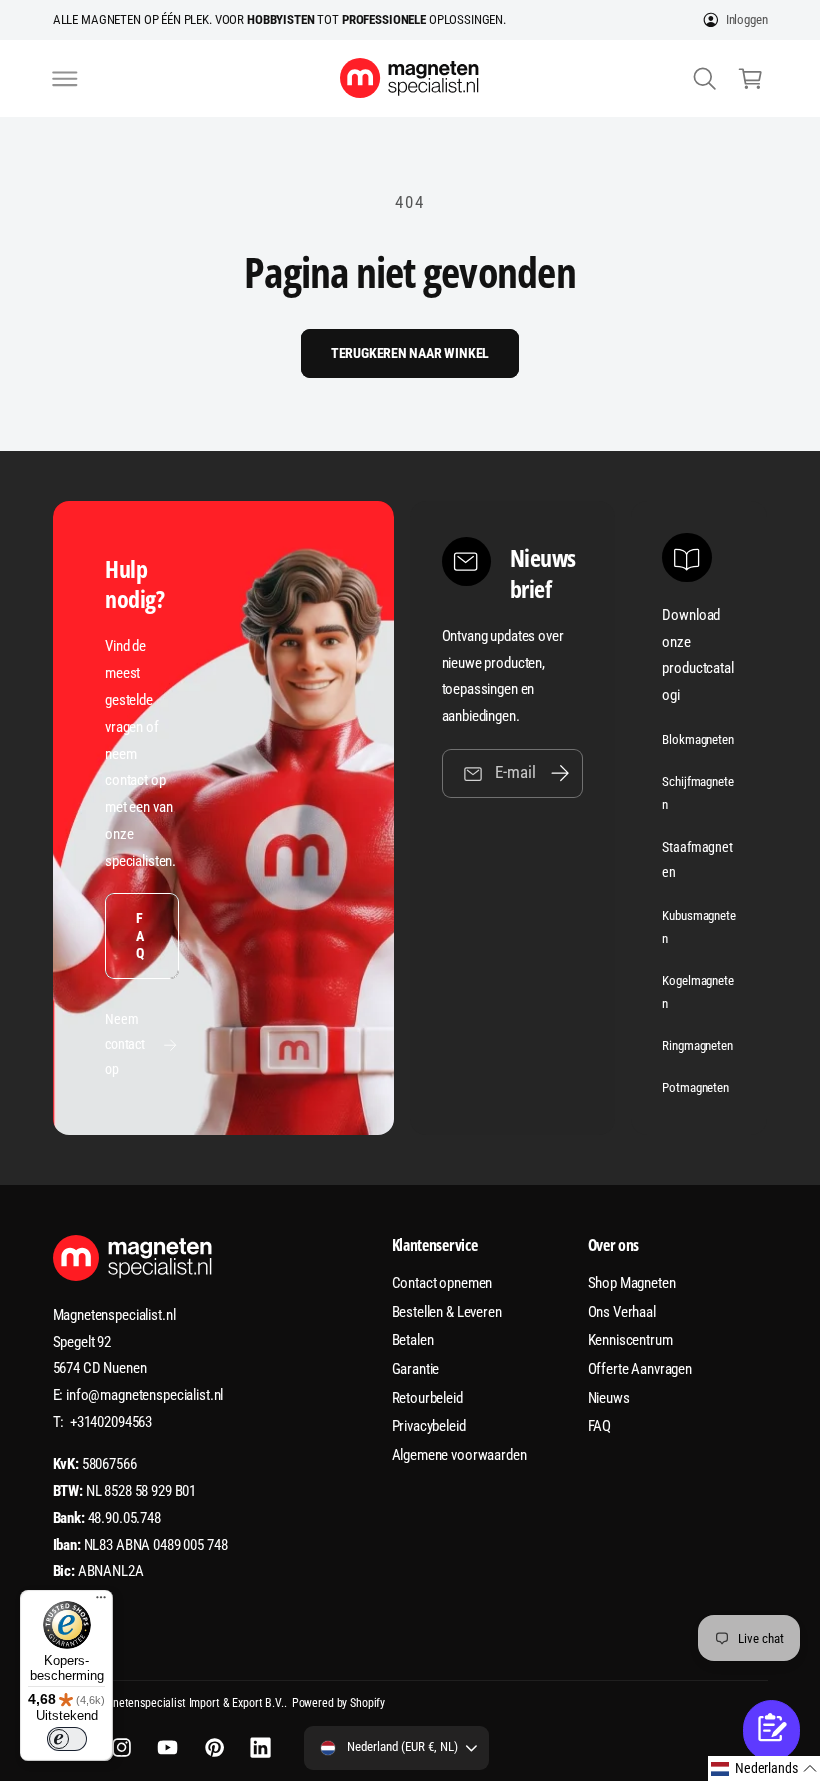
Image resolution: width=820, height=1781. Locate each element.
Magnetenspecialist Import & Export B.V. (187, 1703)
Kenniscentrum (630, 1340)
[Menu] (101, 1602)
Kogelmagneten (697, 992)
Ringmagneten (697, 1045)
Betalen (413, 1340)
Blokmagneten (697, 739)
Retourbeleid (427, 1398)
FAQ (140, 935)
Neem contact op (125, 1044)
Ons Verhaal (622, 1312)
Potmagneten (695, 1087)
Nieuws (609, 1398)
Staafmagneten (697, 859)
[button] (65, 78)
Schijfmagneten (697, 793)
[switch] (67, 1739)
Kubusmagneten (698, 927)
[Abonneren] (560, 773)
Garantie (416, 1369)
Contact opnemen (442, 1283)
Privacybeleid (429, 1426)
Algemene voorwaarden (459, 1455)
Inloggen (747, 19)
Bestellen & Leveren (447, 1312)
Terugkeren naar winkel (410, 353)
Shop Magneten (632, 1283)
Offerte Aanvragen (640, 1369)
